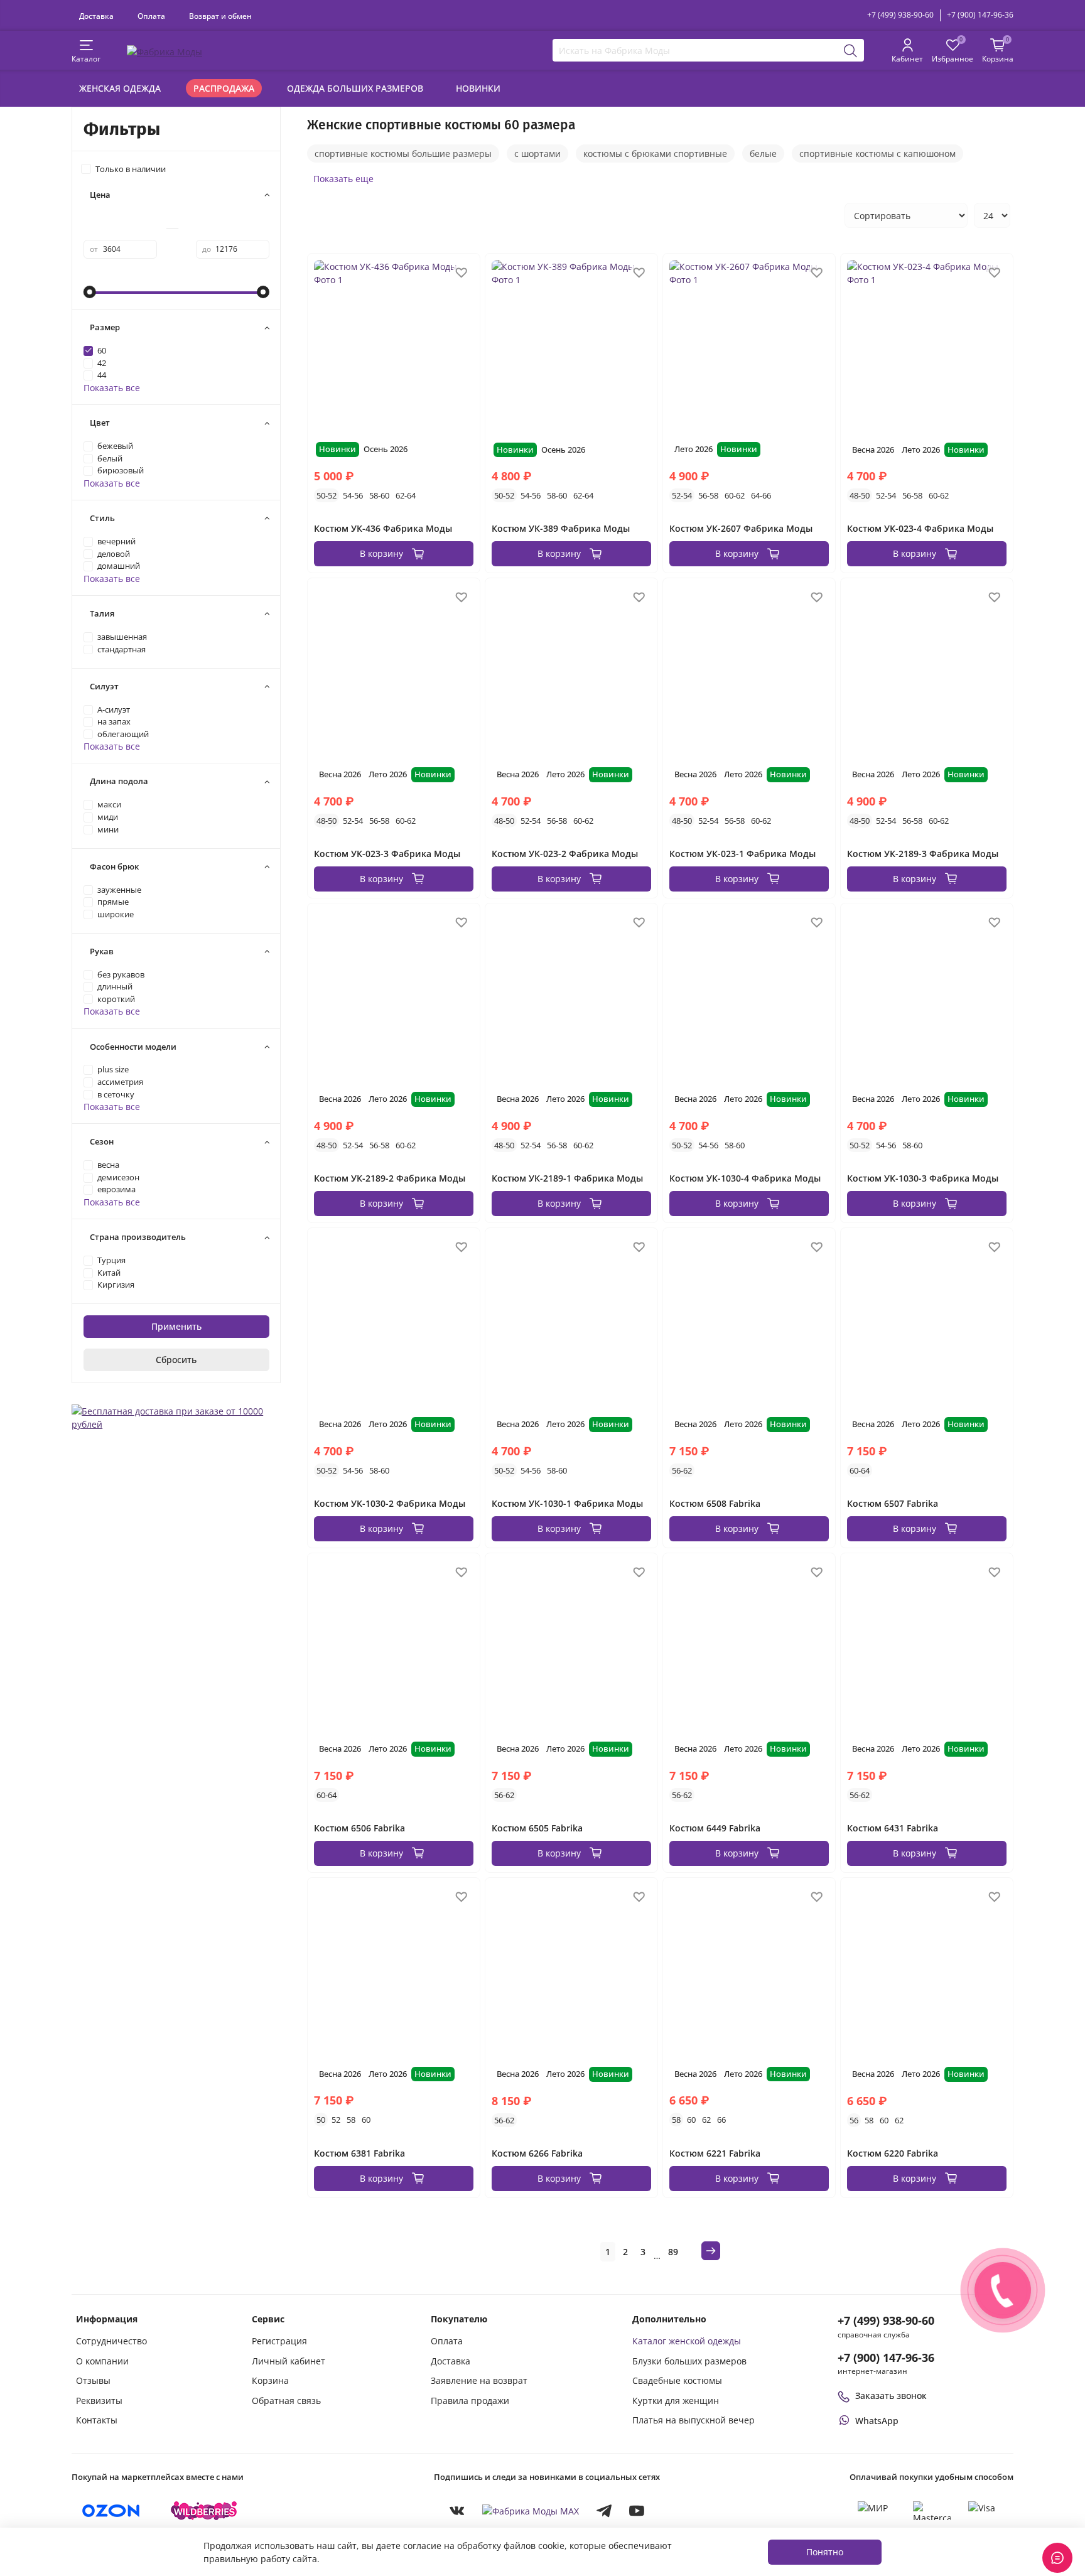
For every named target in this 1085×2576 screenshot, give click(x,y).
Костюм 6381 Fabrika (359, 2153)
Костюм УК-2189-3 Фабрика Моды (923, 854)
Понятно (825, 2552)
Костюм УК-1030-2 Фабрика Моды (390, 1503)
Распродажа (224, 88)
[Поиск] (851, 50)
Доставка (96, 16)
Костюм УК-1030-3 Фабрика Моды (923, 1178)
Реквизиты (99, 2401)
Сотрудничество (111, 2341)
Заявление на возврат (479, 2380)
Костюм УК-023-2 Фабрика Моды (565, 854)
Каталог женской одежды (687, 2341)
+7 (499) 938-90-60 (900, 15)
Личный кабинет (289, 2361)
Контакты (97, 2420)
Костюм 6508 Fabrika (715, 1503)
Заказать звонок (891, 2395)
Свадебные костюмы (677, 2380)
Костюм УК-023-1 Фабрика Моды (742, 854)
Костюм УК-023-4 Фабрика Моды (920, 528)
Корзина (270, 2380)
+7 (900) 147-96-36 (980, 15)
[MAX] (531, 2510)
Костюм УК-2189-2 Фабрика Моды (390, 1178)
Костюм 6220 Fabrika (893, 2153)
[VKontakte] (457, 2511)
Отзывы (93, 2380)
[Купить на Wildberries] (204, 2511)
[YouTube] (637, 2511)
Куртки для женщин (676, 2401)
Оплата (151, 16)
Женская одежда (120, 88)
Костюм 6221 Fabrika (715, 2153)
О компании (102, 2361)
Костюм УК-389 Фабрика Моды (561, 528)
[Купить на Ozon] (111, 2511)
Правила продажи (470, 2401)
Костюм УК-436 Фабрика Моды (383, 528)
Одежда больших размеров (355, 88)
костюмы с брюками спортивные (655, 154)
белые (763, 154)
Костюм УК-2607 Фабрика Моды (741, 528)
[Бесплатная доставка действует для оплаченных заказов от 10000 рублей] (176, 1417)
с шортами (537, 154)
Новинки (478, 88)
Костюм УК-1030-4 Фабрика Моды (745, 1178)
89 (673, 2252)
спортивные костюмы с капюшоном (877, 154)
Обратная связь (286, 2401)
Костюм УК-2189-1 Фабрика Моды (567, 1178)
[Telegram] (604, 2511)
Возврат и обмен (220, 16)
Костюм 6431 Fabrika (893, 1828)
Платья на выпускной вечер (694, 2420)
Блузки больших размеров (689, 2361)
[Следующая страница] (711, 2251)
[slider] (90, 292)
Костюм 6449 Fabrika (715, 1828)
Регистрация (279, 2341)
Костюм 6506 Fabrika (359, 1828)
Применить (176, 1326)
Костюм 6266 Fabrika (537, 2153)
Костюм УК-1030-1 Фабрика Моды (567, 1503)
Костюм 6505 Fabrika (537, 1828)
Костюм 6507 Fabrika (893, 1503)
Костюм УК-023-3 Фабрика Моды (387, 854)
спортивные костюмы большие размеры (403, 154)
